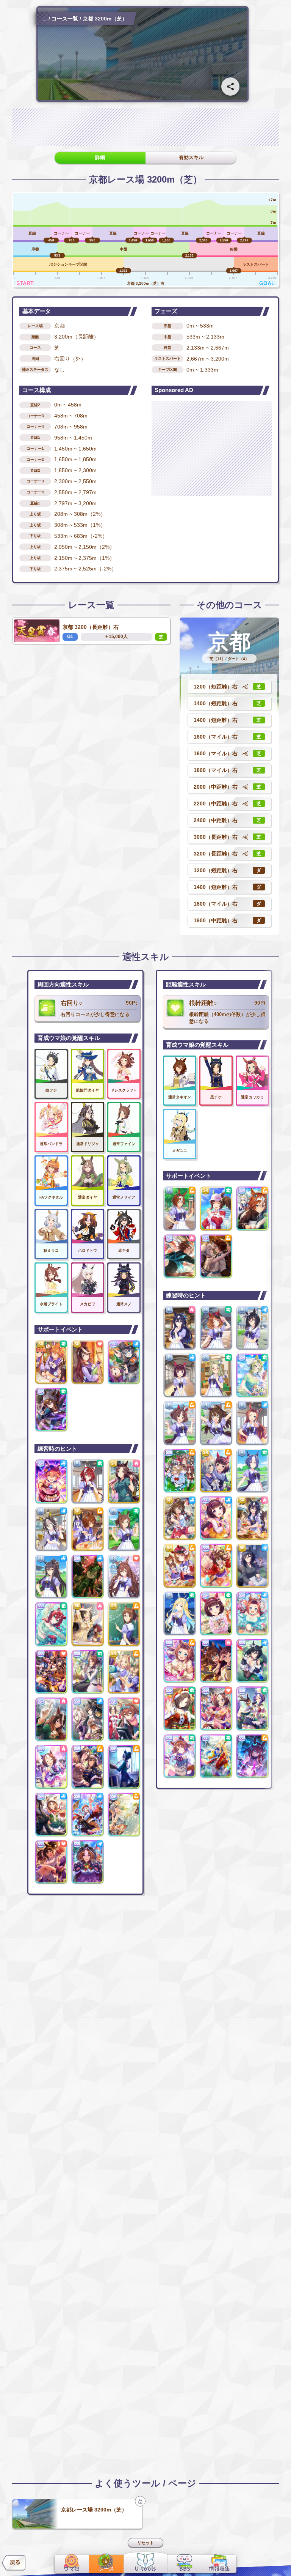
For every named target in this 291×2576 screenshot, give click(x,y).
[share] (230, 87)
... (45, 19)
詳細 (100, 157)
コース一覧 (65, 19)
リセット (145, 2543)
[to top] (273, 2561)
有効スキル (191, 157)
